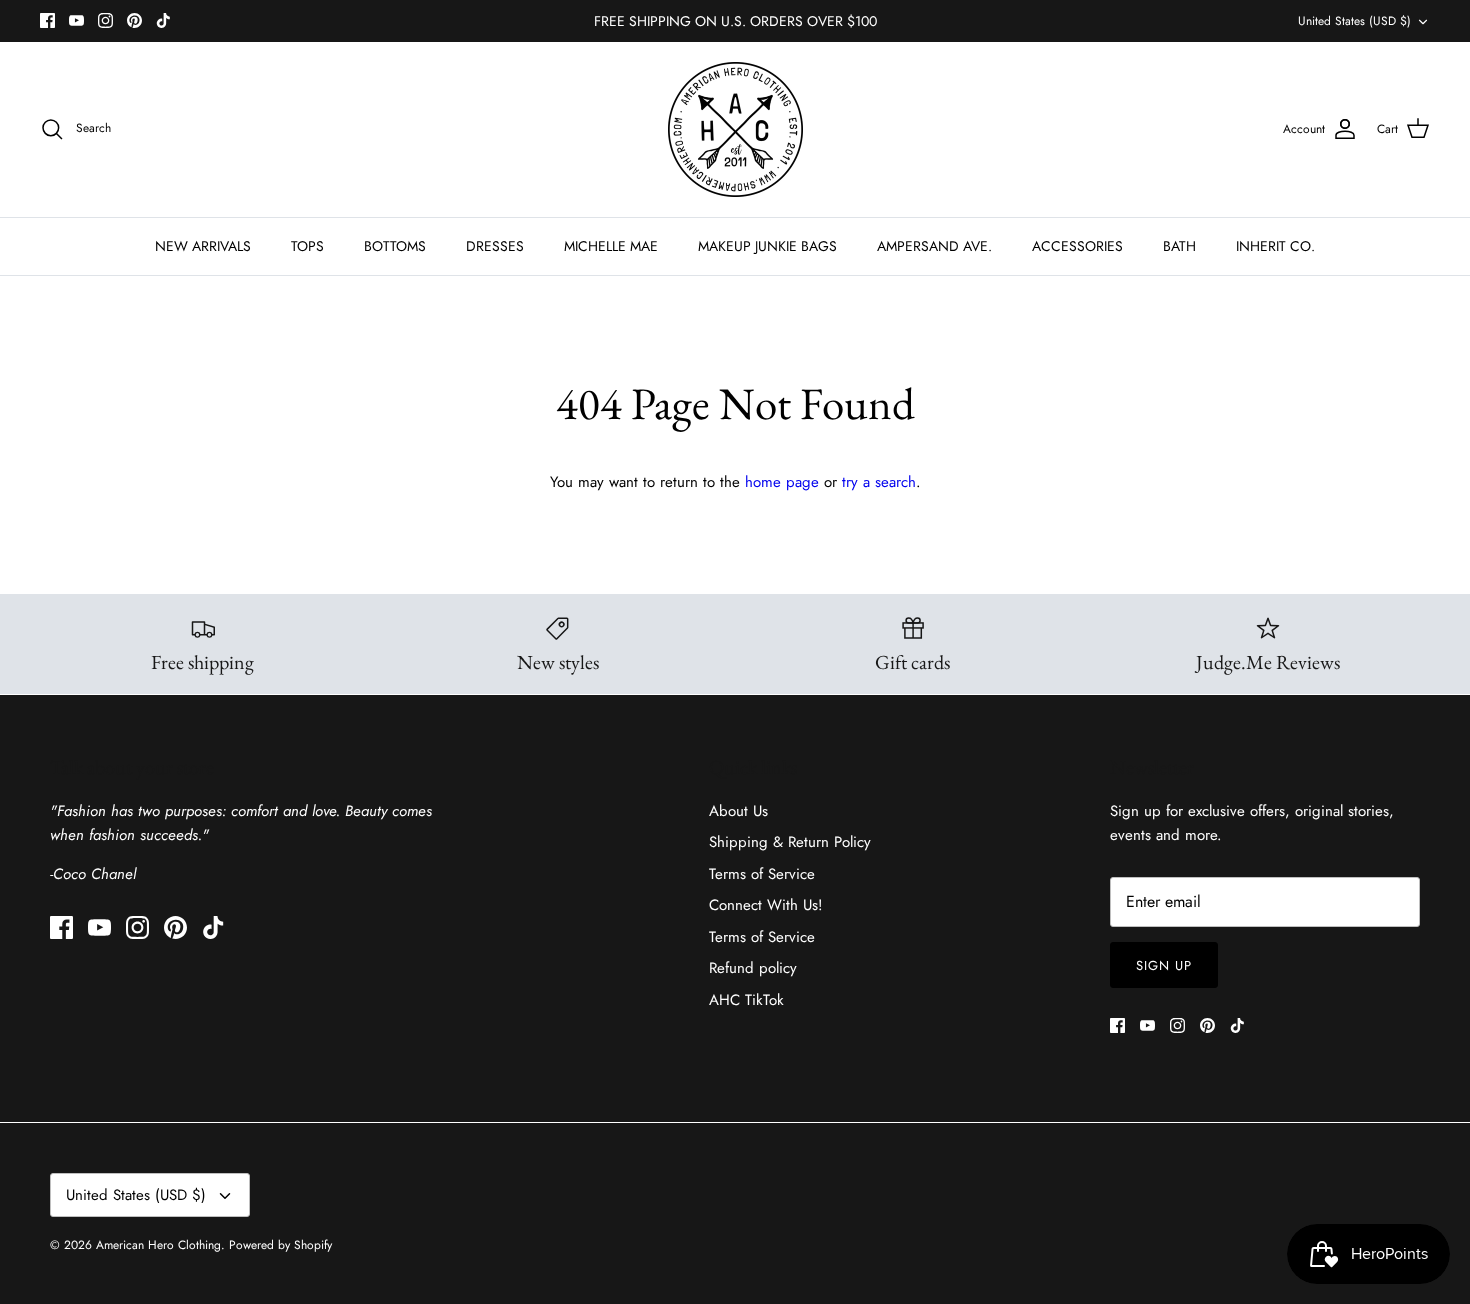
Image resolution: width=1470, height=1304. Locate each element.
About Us (738, 811)
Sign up (1164, 965)
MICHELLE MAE (611, 246)
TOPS (307, 246)
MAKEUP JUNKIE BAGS (767, 246)
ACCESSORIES (1077, 246)
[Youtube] (76, 20)
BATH (1179, 246)
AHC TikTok (746, 1000)
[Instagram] (105, 20)
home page (782, 482)
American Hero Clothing (158, 1245)
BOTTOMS (395, 246)
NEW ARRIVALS (203, 246)
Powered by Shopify (280, 1245)
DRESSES (495, 246)
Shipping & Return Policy (790, 842)
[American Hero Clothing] (735, 129)
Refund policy (753, 968)
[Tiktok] (163, 20)
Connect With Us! (766, 905)
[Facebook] (47, 20)
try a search (879, 482)
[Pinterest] (134, 20)
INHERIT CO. (1275, 246)
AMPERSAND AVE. (934, 246)
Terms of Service (762, 874)
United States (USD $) (1354, 21)
